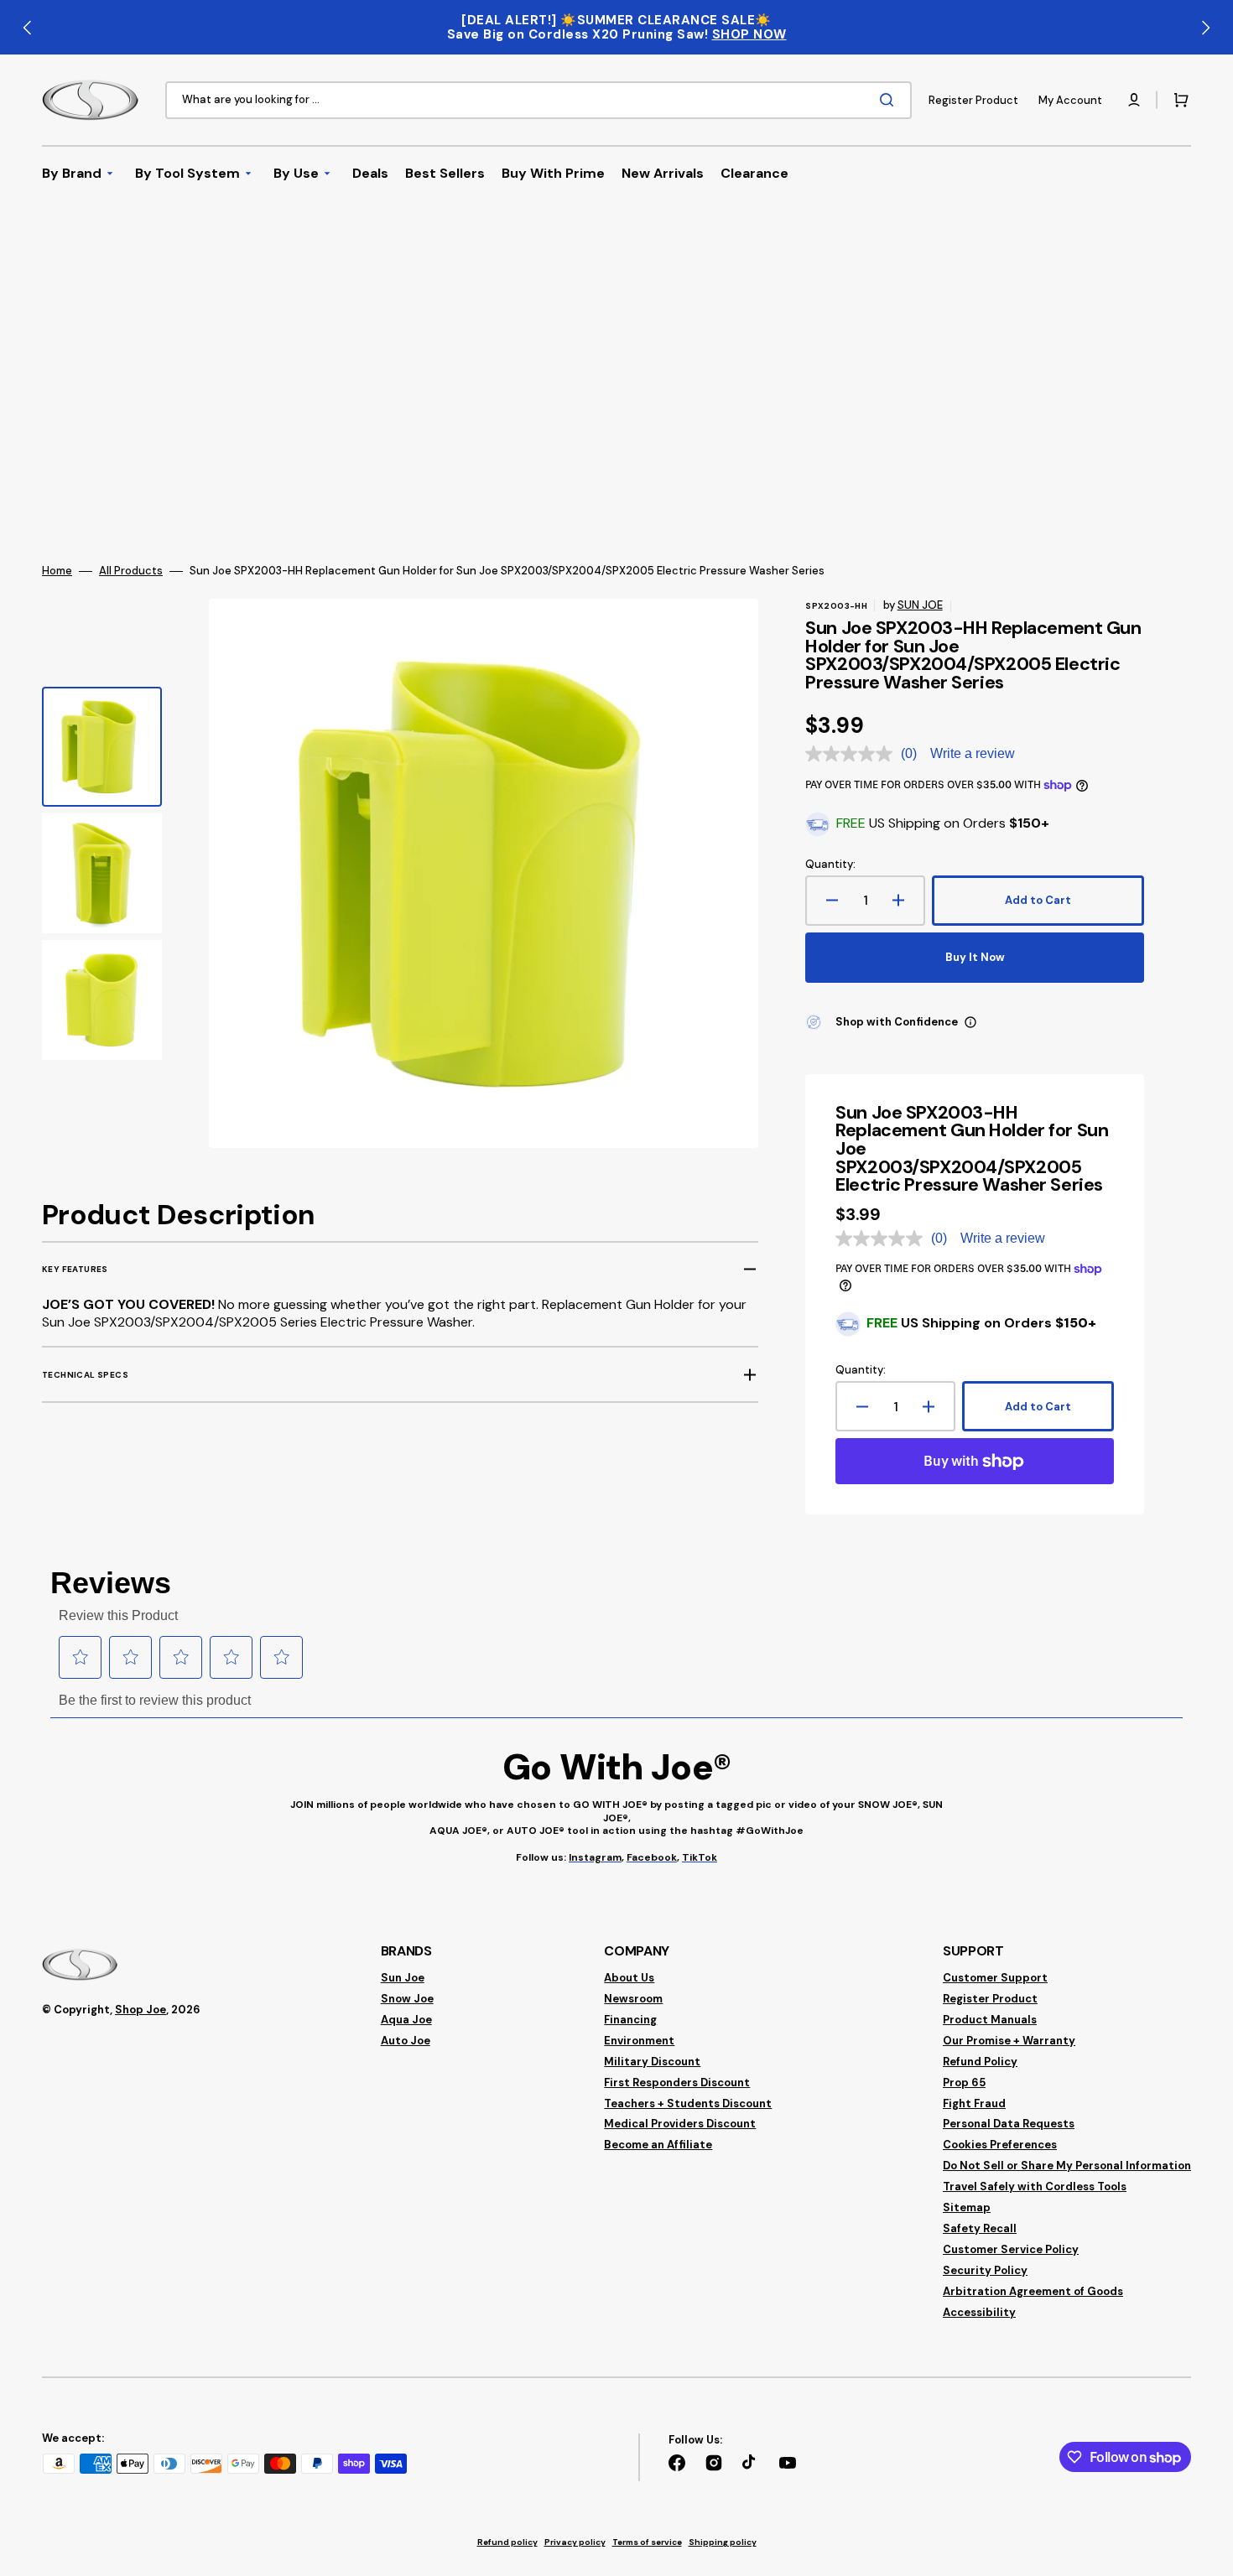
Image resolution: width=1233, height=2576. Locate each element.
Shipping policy (723, 2542)
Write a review (973, 753)
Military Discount (652, 2062)
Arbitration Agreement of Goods (1033, 2291)
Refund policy (507, 2542)
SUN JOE (920, 605)
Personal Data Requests (1009, 2124)
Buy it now (975, 957)
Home (57, 571)
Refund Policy (980, 2062)
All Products (131, 571)
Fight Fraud (974, 2103)
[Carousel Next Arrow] (1205, 28)
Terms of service (647, 2542)
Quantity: (830, 865)
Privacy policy (575, 2542)
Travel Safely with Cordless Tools (1035, 2186)
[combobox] (538, 100)
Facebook (652, 1857)
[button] (1134, 100)
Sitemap (967, 2207)
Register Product (990, 1999)
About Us (629, 1978)
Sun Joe (403, 1978)
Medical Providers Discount (680, 2124)
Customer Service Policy (1011, 2249)
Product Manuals (990, 2020)
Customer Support (995, 1978)
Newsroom (633, 1999)
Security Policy (985, 2270)
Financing (630, 2020)
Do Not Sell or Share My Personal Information (1067, 2166)
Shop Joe (140, 2010)
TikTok (700, 1857)
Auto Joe (406, 2041)
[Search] (890, 100)
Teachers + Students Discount (688, 2103)
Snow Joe (407, 1999)
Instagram (595, 1857)
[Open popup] (970, 1022)
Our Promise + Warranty (1009, 2041)
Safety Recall (980, 2228)
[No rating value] (853, 754)
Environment (639, 2041)
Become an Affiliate (658, 2145)
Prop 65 (964, 2083)
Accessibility (979, 2312)
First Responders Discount (677, 2083)
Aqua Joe (406, 2020)
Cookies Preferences (1000, 2145)
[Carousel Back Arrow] (28, 28)
